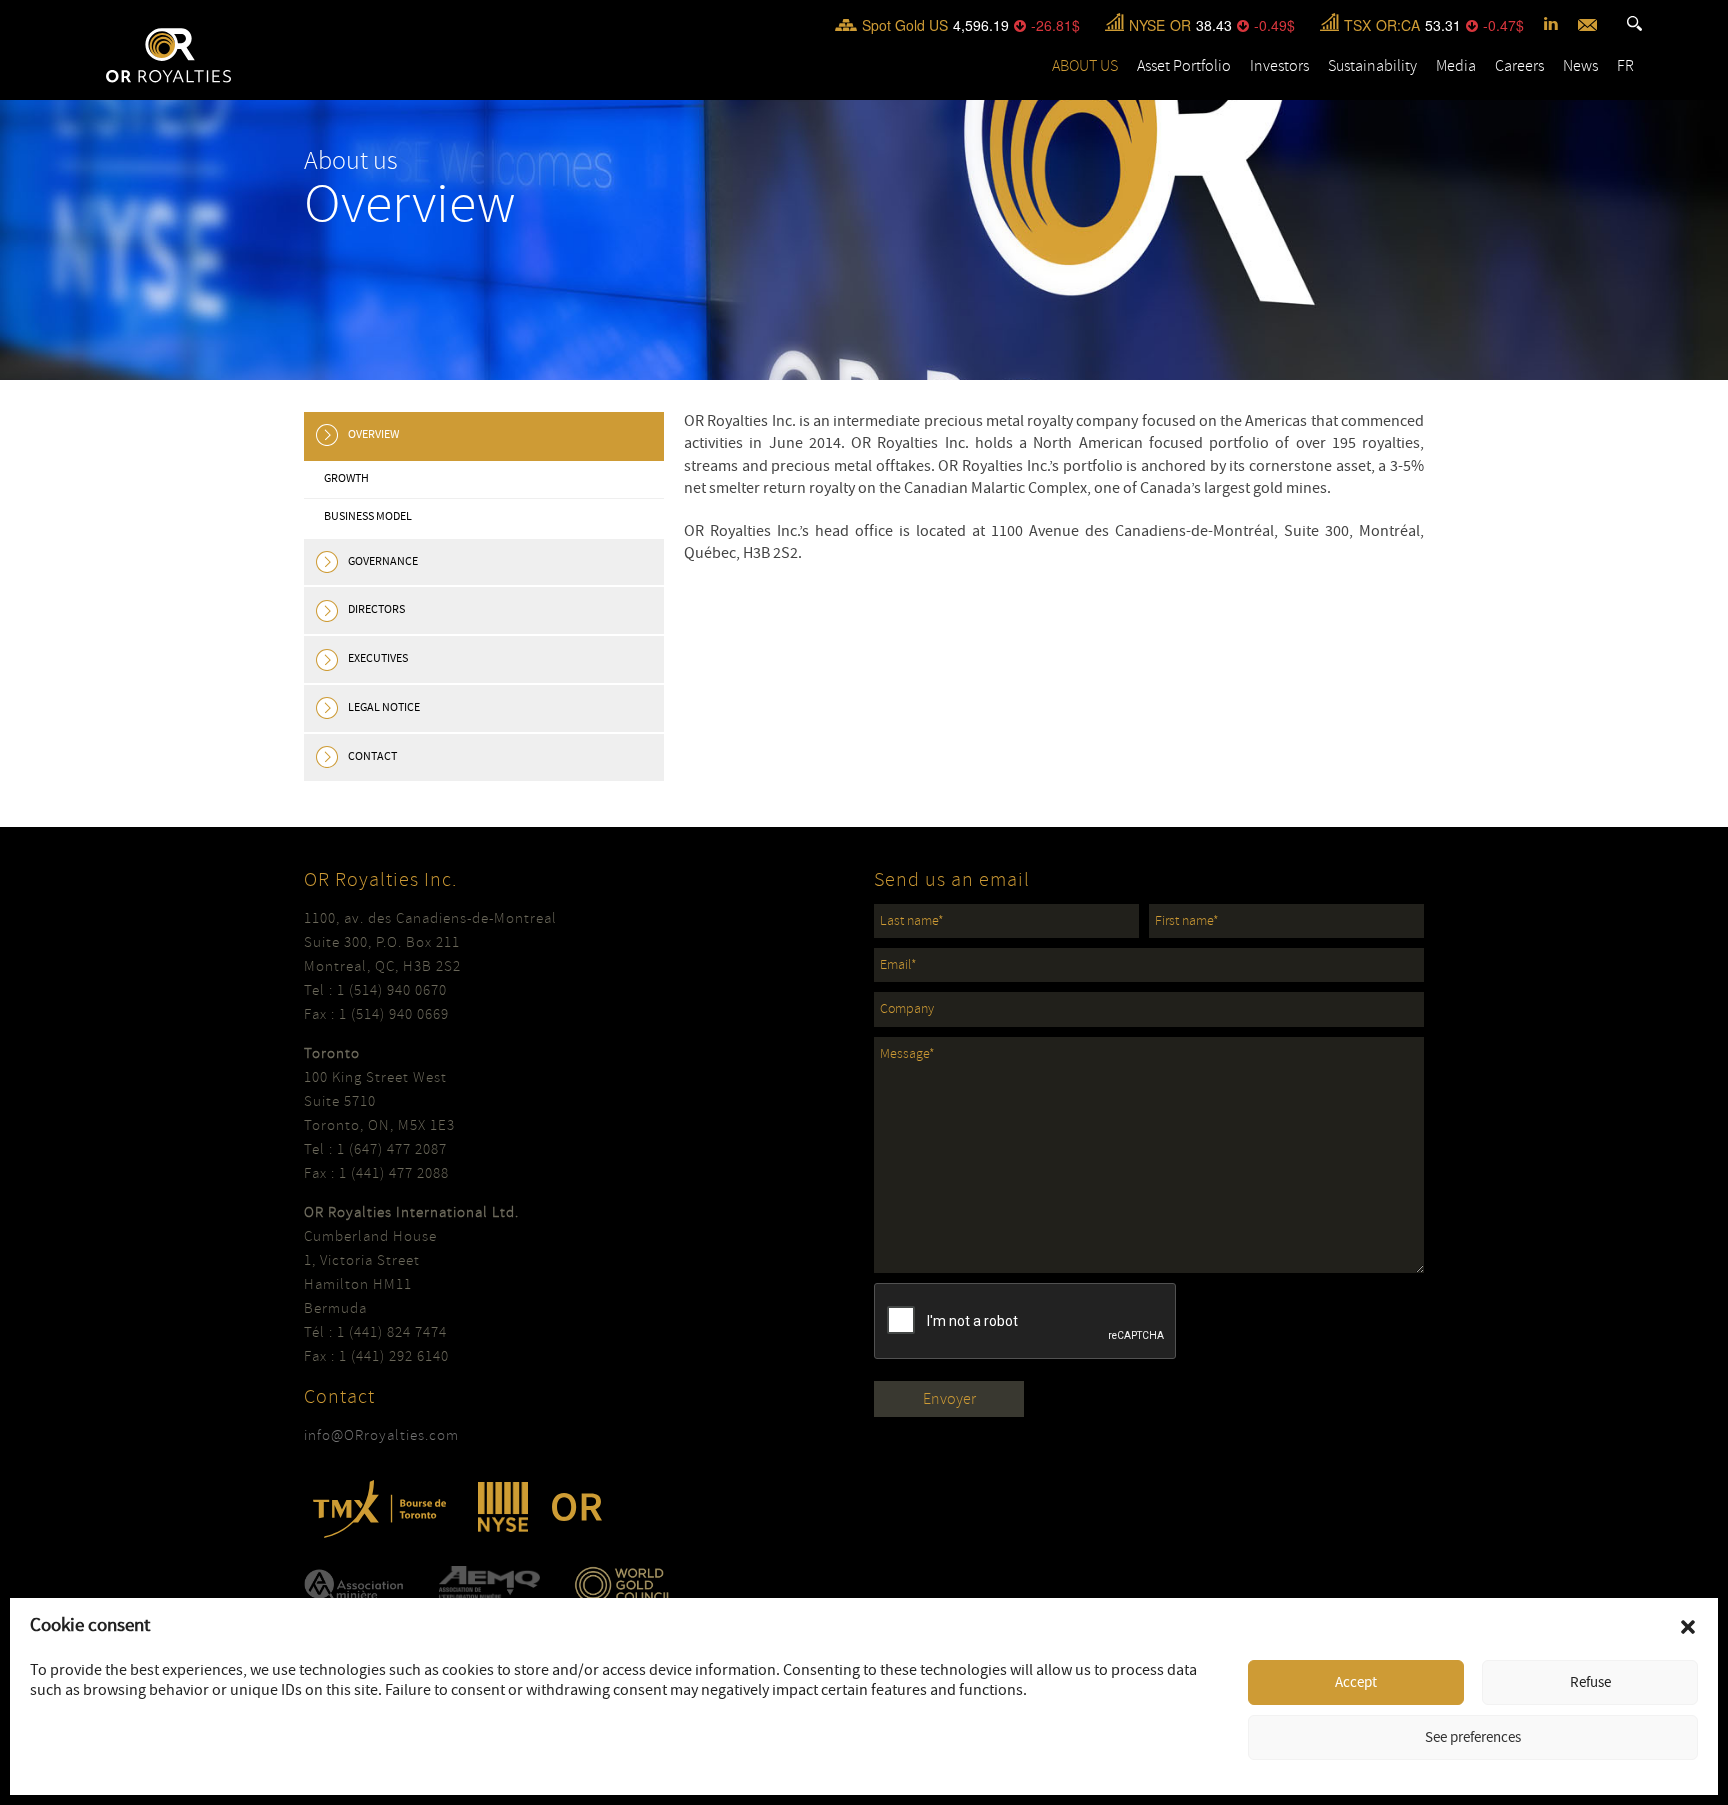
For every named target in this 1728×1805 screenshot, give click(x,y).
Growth (346, 478)
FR (1625, 66)
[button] (1688, 1627)
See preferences (1473, 1737)
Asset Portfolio (1184, 66)
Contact (372, 756)
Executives (378, 658)
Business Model (368, 516)
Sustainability (1372, 66)
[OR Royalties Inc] (168, 54)
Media (1456, 66)
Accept (1356, 1682)
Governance (383, 561)
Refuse (1590, 1682)
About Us (1085, 66)
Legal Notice (384, 707)
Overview (373, 434)
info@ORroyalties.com (381, 1435)
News (1580, 66)
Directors (376, 609)
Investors (1279, 66)
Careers (1519, 66)
